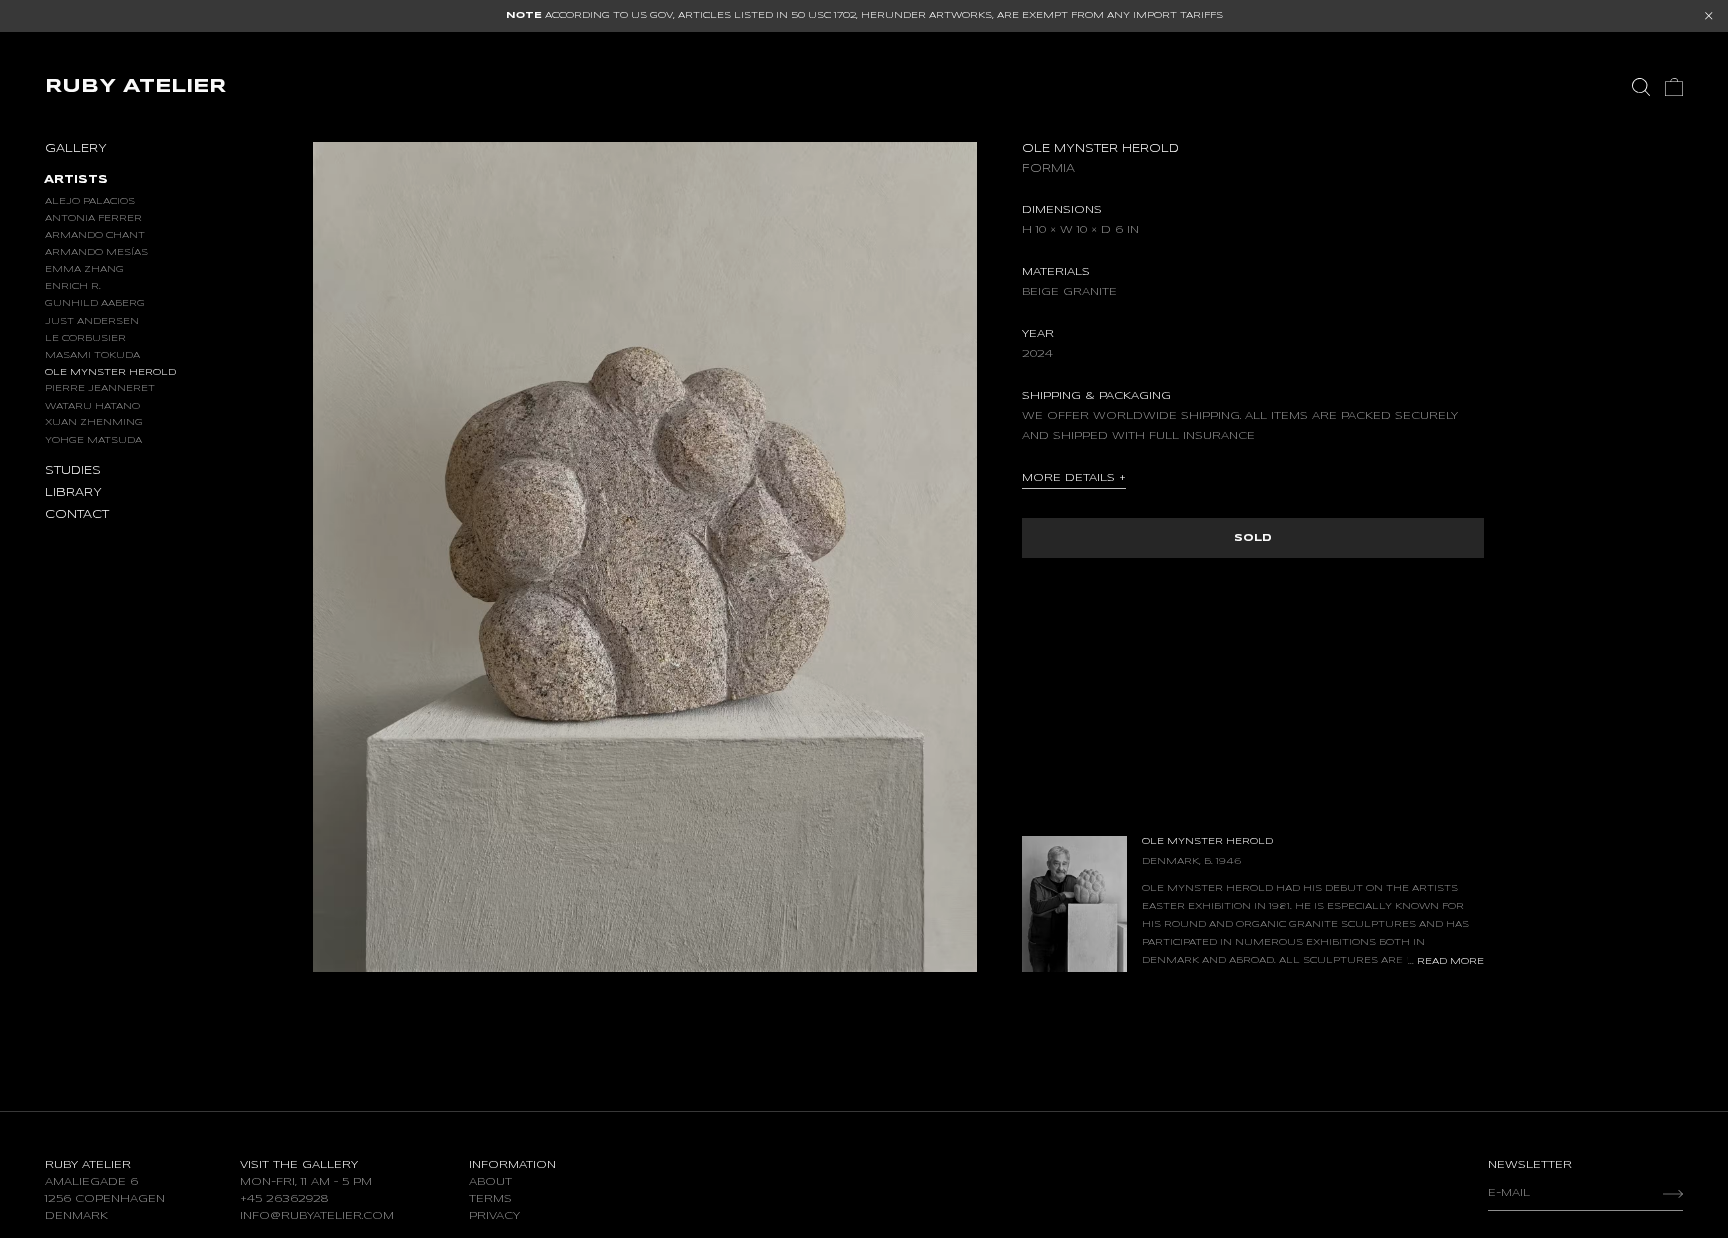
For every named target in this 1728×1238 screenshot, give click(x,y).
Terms (490, 1199)
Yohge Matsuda (93, 439)
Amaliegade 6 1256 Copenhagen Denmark (105, 1199)
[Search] (1641, 87)
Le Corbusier (85, 337)
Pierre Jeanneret (100, 388)
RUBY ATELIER (135, 86)
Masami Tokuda (92, 354)
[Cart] (1674, 87)
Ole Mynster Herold (110, 371)
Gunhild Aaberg (95, 303)
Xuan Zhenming (94, 422)
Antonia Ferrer (93, 217)
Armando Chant (95, 234)
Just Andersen (92, 320)
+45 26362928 (284, 1199)
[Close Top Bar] (1709, 16)
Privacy (494, 1216)
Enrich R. (73, 285)
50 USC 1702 (823, 15)
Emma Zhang (84, 268)
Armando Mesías (96, 251)
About (490, 1182)
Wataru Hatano (92, 405)
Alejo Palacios (90, 200)
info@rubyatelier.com (317, 1216)
